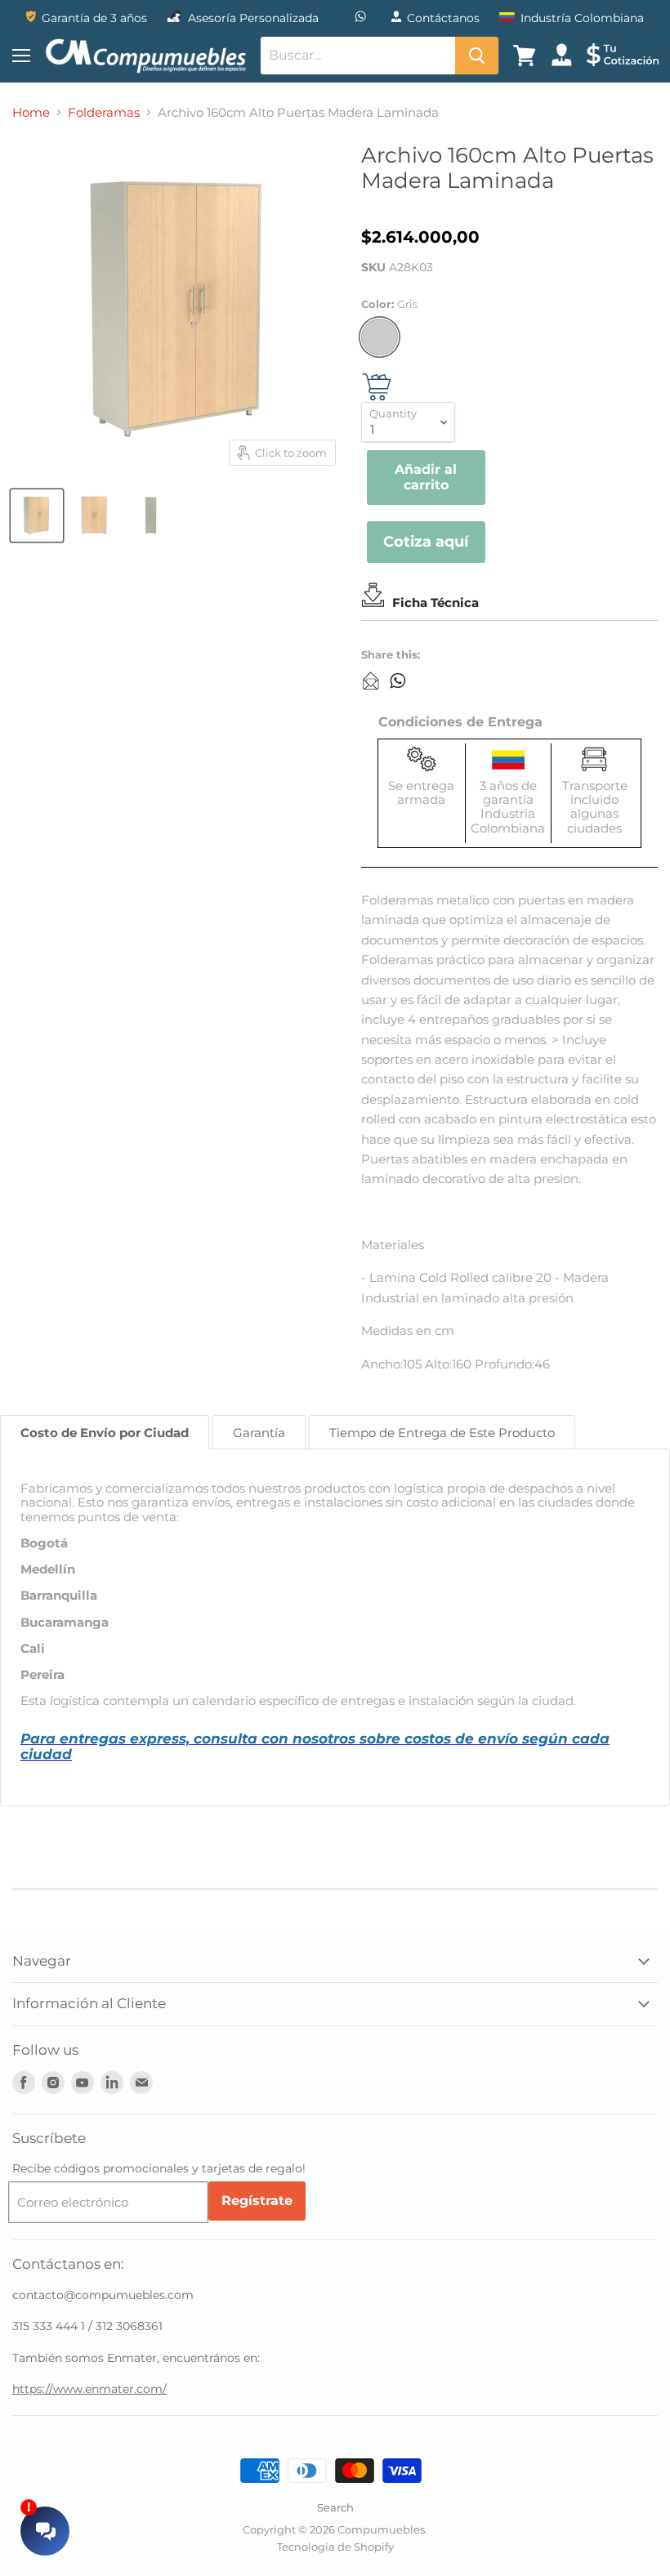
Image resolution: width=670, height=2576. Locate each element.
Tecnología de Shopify (335, 2547)
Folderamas (104, 112)
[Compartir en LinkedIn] (371, 681)
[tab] (105, 1432)
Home (31, 112)
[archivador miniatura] (37, 516)
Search (335, 2507)
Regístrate (257, 2201)
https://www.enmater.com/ (89, 2389)
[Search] (477, 56)
